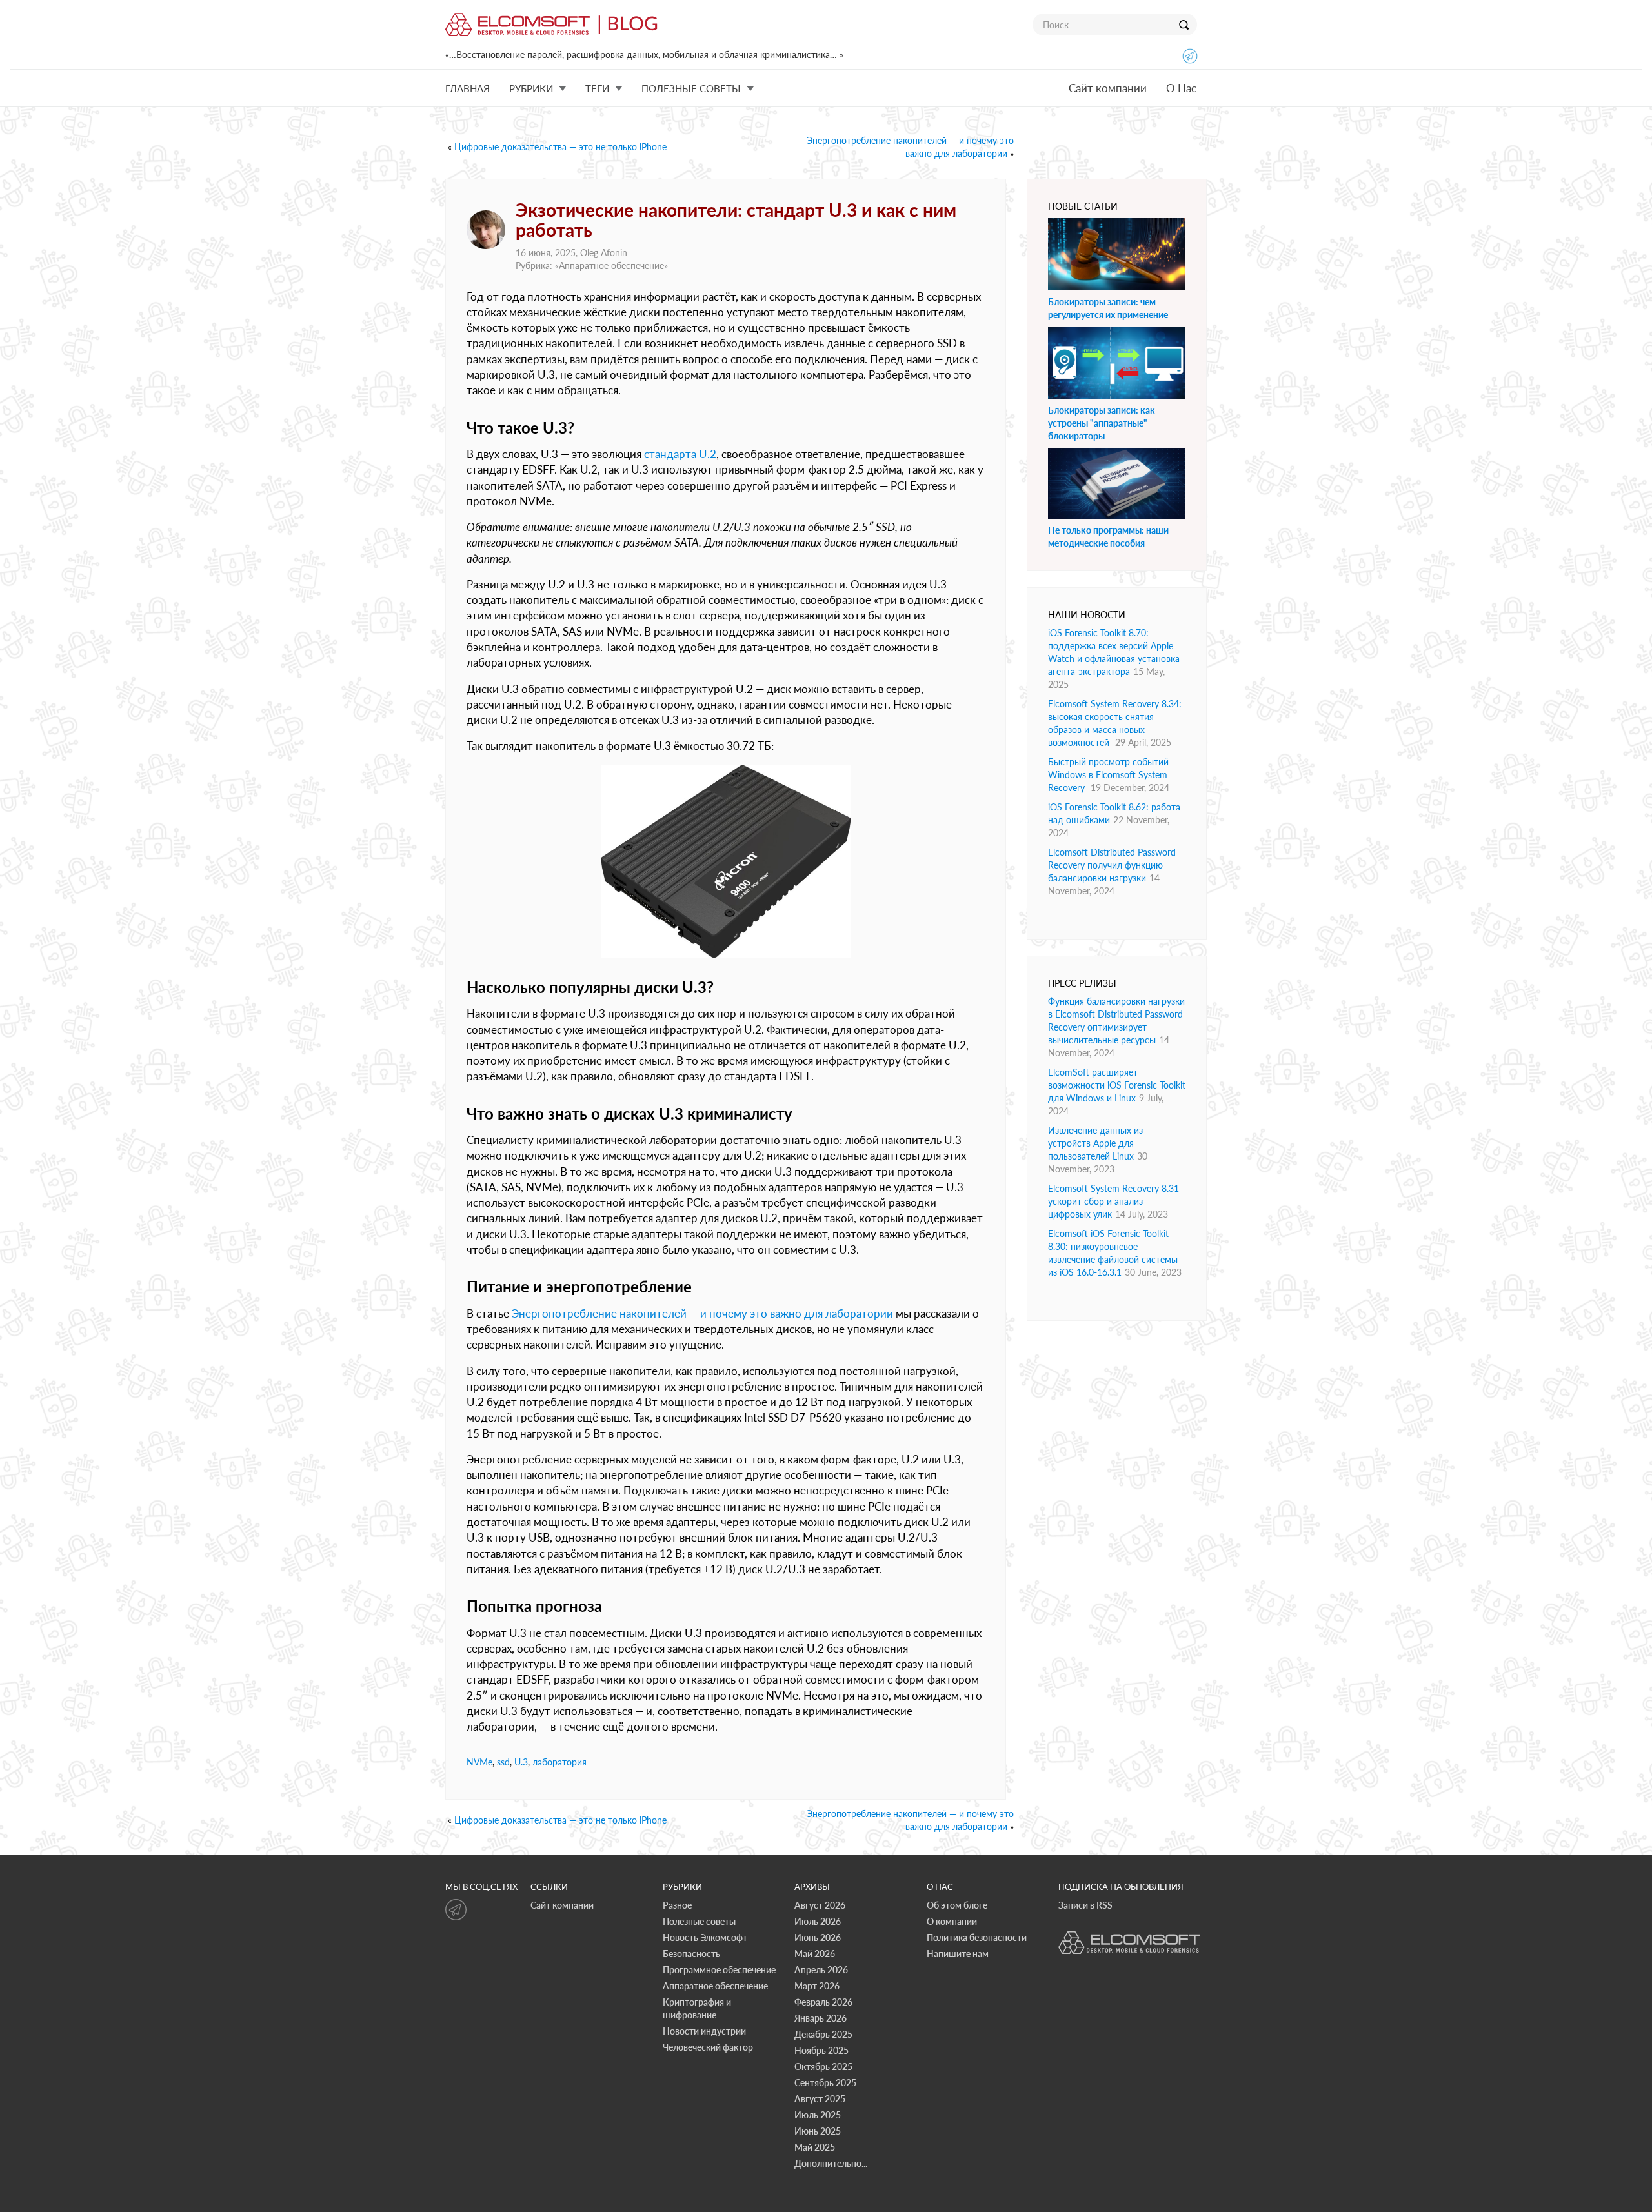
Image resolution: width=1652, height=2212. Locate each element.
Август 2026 (820, 1905)
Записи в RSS (1085, 1905)
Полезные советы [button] (691, 88)
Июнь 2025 (818, 2131)
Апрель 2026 (821, 1970)
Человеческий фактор (708, 2047)
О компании (952, 1921)
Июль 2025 (818, 2115)
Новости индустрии (704, 2031)
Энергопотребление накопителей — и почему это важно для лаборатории (702, 1313)
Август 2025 (820, 2099)
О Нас (1181, 88)
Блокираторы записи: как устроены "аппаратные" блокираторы (1102, 423)
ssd (503, 1762)
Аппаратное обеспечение (611, 266)
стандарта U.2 (680, 454)
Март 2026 (817, 1986)
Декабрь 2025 (823, 2034)
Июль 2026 (818, 1921)
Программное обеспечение (719, 1970)
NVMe (479, 1762)
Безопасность (691, 1954)
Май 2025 (815, 2147)
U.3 (521, 1762)
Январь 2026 (821, 2018)
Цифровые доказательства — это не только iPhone (560, 147)
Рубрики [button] (531, 88)
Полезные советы (699, 1921)
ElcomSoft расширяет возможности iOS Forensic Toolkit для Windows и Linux (1117, 1085)
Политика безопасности (977, 1937)
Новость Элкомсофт (705, 1937)
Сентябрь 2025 (825, 2083)
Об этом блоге (957, 1905)
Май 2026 (815, 1954)
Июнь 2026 (818, 1937)
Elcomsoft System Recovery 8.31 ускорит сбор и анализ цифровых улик (1113, 1201)
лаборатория (559, 1762)
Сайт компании (1108, 88)
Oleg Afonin (604, 253)
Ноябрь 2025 (821, 2050)
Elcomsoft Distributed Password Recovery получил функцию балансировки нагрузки (1112, 865)
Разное (677, 1905)
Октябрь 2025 (823, 2066)
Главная (468, 88)
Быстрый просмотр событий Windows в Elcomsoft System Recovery (1108, 775)
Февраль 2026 (823, 2002)
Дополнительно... (831, 2163)
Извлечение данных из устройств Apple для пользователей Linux (1095, 1143)
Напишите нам (958, 1954)
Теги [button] (597, 88)
